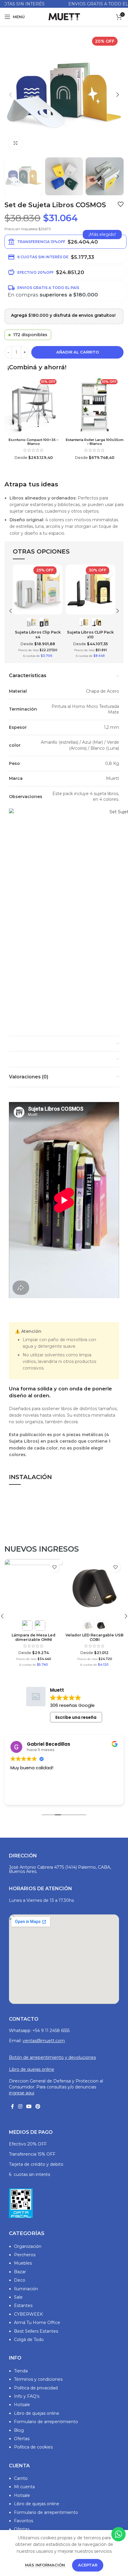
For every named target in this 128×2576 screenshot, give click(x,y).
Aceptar (88, 2565)
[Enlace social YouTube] (29, 2107)
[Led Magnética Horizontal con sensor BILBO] (95, 1588)
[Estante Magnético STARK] (33, 1588)
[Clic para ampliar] (16, 143)
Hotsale (22, 2405)
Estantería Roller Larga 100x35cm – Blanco (95, 442)
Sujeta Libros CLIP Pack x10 (90, 634)
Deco (20, 2280)
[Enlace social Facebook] (13, 2107)
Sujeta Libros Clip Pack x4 (38, 634)
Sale (18, 2297)
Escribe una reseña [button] (76, 1717)
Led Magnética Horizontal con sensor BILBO (95, 1624)
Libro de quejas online (32, 2069)
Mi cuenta (24, 2487)
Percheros (25, 2255)
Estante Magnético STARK (33, 1622)
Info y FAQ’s (27, 2396)
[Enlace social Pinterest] (38, 2107)
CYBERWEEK (28, 2314)
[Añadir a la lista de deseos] (121, 204)
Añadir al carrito (78, 352)
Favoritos (24, 2521)
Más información (46, 2565)
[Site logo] (64, 16)
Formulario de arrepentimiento (46, 2422)
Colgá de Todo (29, 2340)
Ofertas (22, 2439)
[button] (10, 95)
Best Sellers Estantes (36, 2331)
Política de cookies (33, 2447)
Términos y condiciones (38, 2379)
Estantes (23, 2306)
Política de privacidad (36, 2388)
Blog (19, 2430)
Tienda (21, 2371)
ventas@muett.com (44, 2041)
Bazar (20, 2272)
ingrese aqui (22, 2093)
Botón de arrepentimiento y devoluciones (52, 2057)
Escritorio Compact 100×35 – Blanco (33, 442)
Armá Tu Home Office (37, 2323)
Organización (28, 2246)
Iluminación (26, 2289)
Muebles (23, 2263)
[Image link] (21, 2203)
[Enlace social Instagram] (20, 2107)
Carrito (21, 2478)
